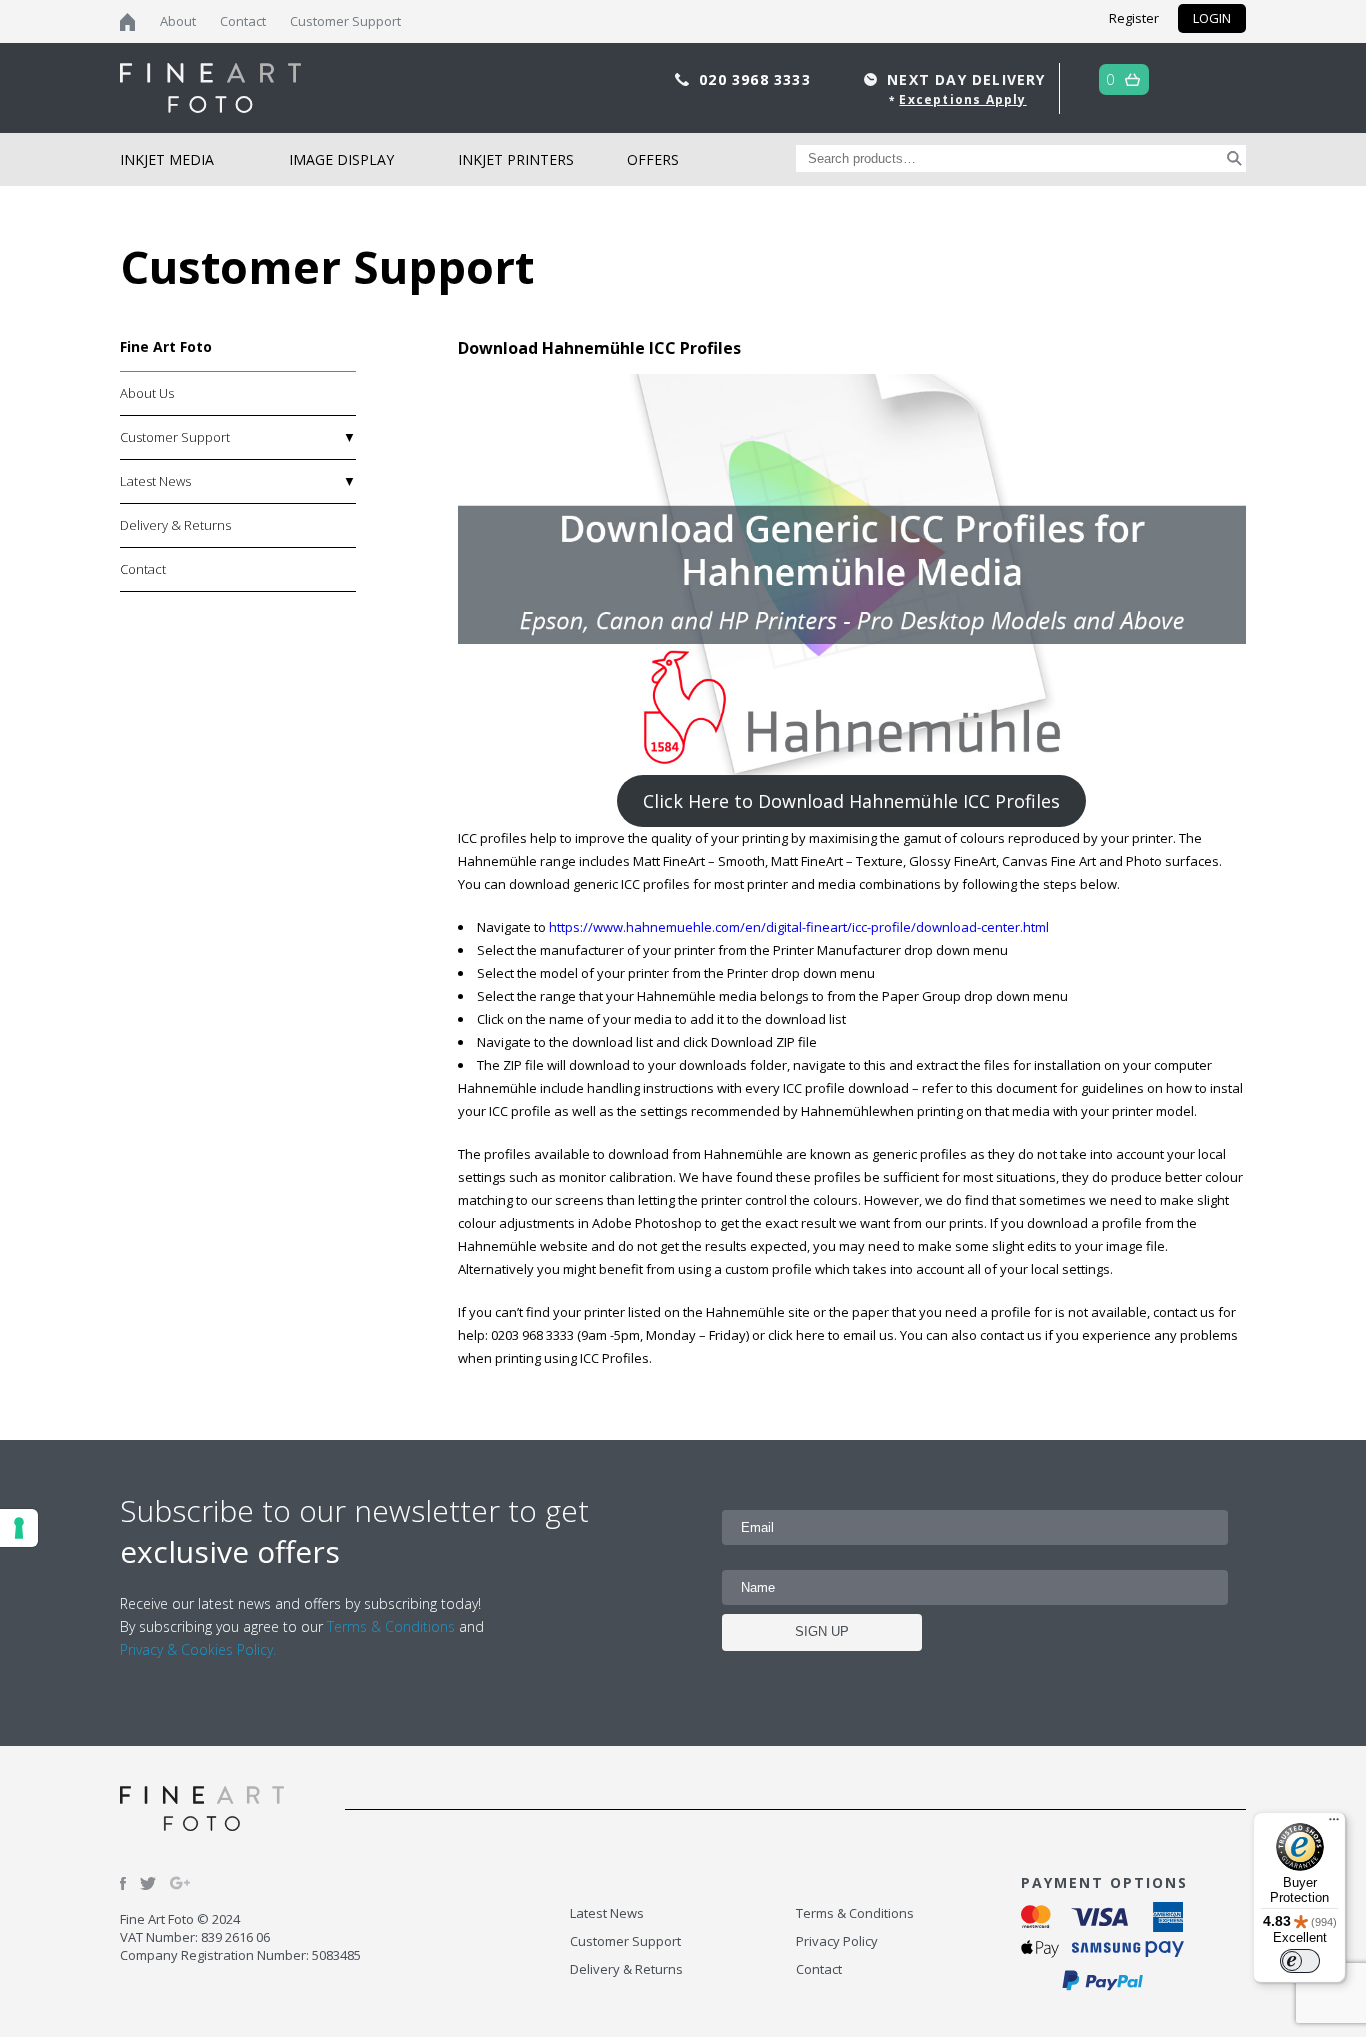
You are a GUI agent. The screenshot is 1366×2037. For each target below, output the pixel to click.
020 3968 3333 (757, 79)
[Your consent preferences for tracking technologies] (19, 1528)
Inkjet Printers (516, 159)
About (178, 21)
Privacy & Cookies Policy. (198, 1649)
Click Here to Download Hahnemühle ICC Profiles (851, 801)
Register (1134, 18)
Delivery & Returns (175, 525)
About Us (147, 393)
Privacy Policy (837, 1941)
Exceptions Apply (962, 99)
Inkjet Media (167, 159)
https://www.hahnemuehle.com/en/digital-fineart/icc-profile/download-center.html (799, 927)
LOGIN (1212, 18)
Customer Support (345, 21)
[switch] (1300, 1961)
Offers (653, 159)
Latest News (155, 481)
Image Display (341, 159)
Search (1234, 158)
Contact (243, 21)
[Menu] (1334, 1824)
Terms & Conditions (391, 1626)
